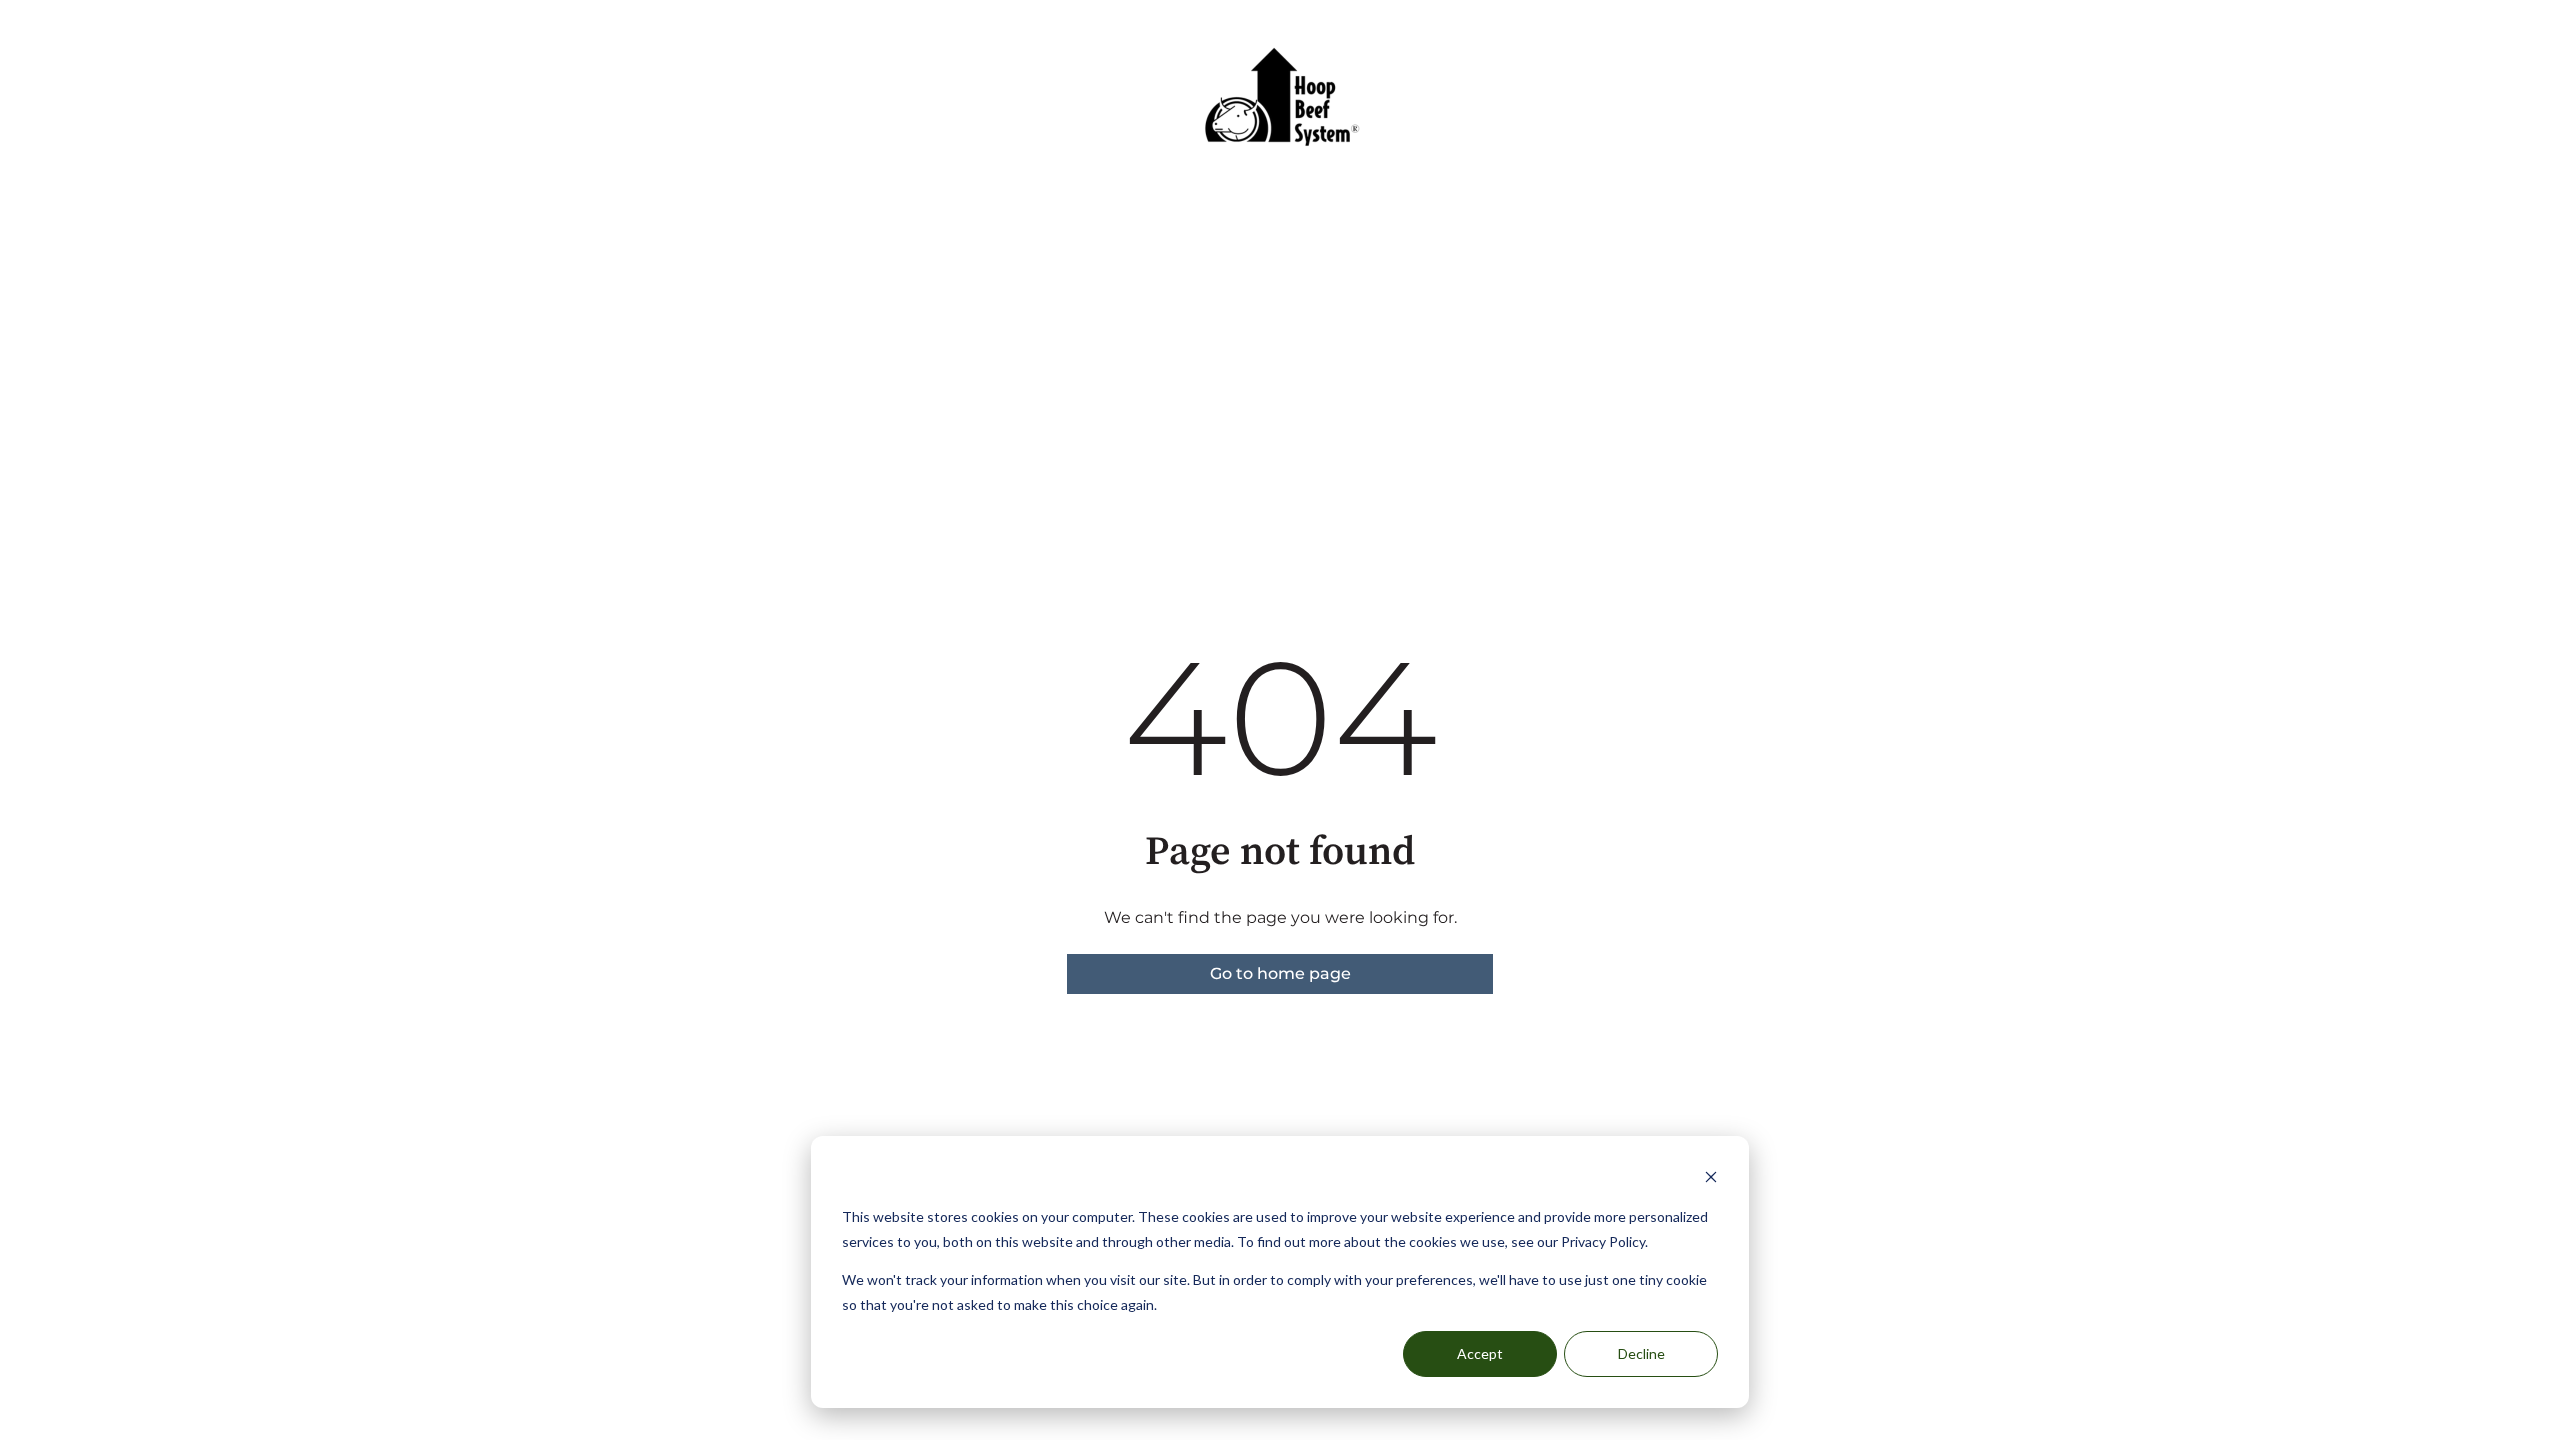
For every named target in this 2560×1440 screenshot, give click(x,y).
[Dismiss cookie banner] (1711, 1179)
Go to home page (1280, 973)
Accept (1480, 1353)
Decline (1641, 1353)
